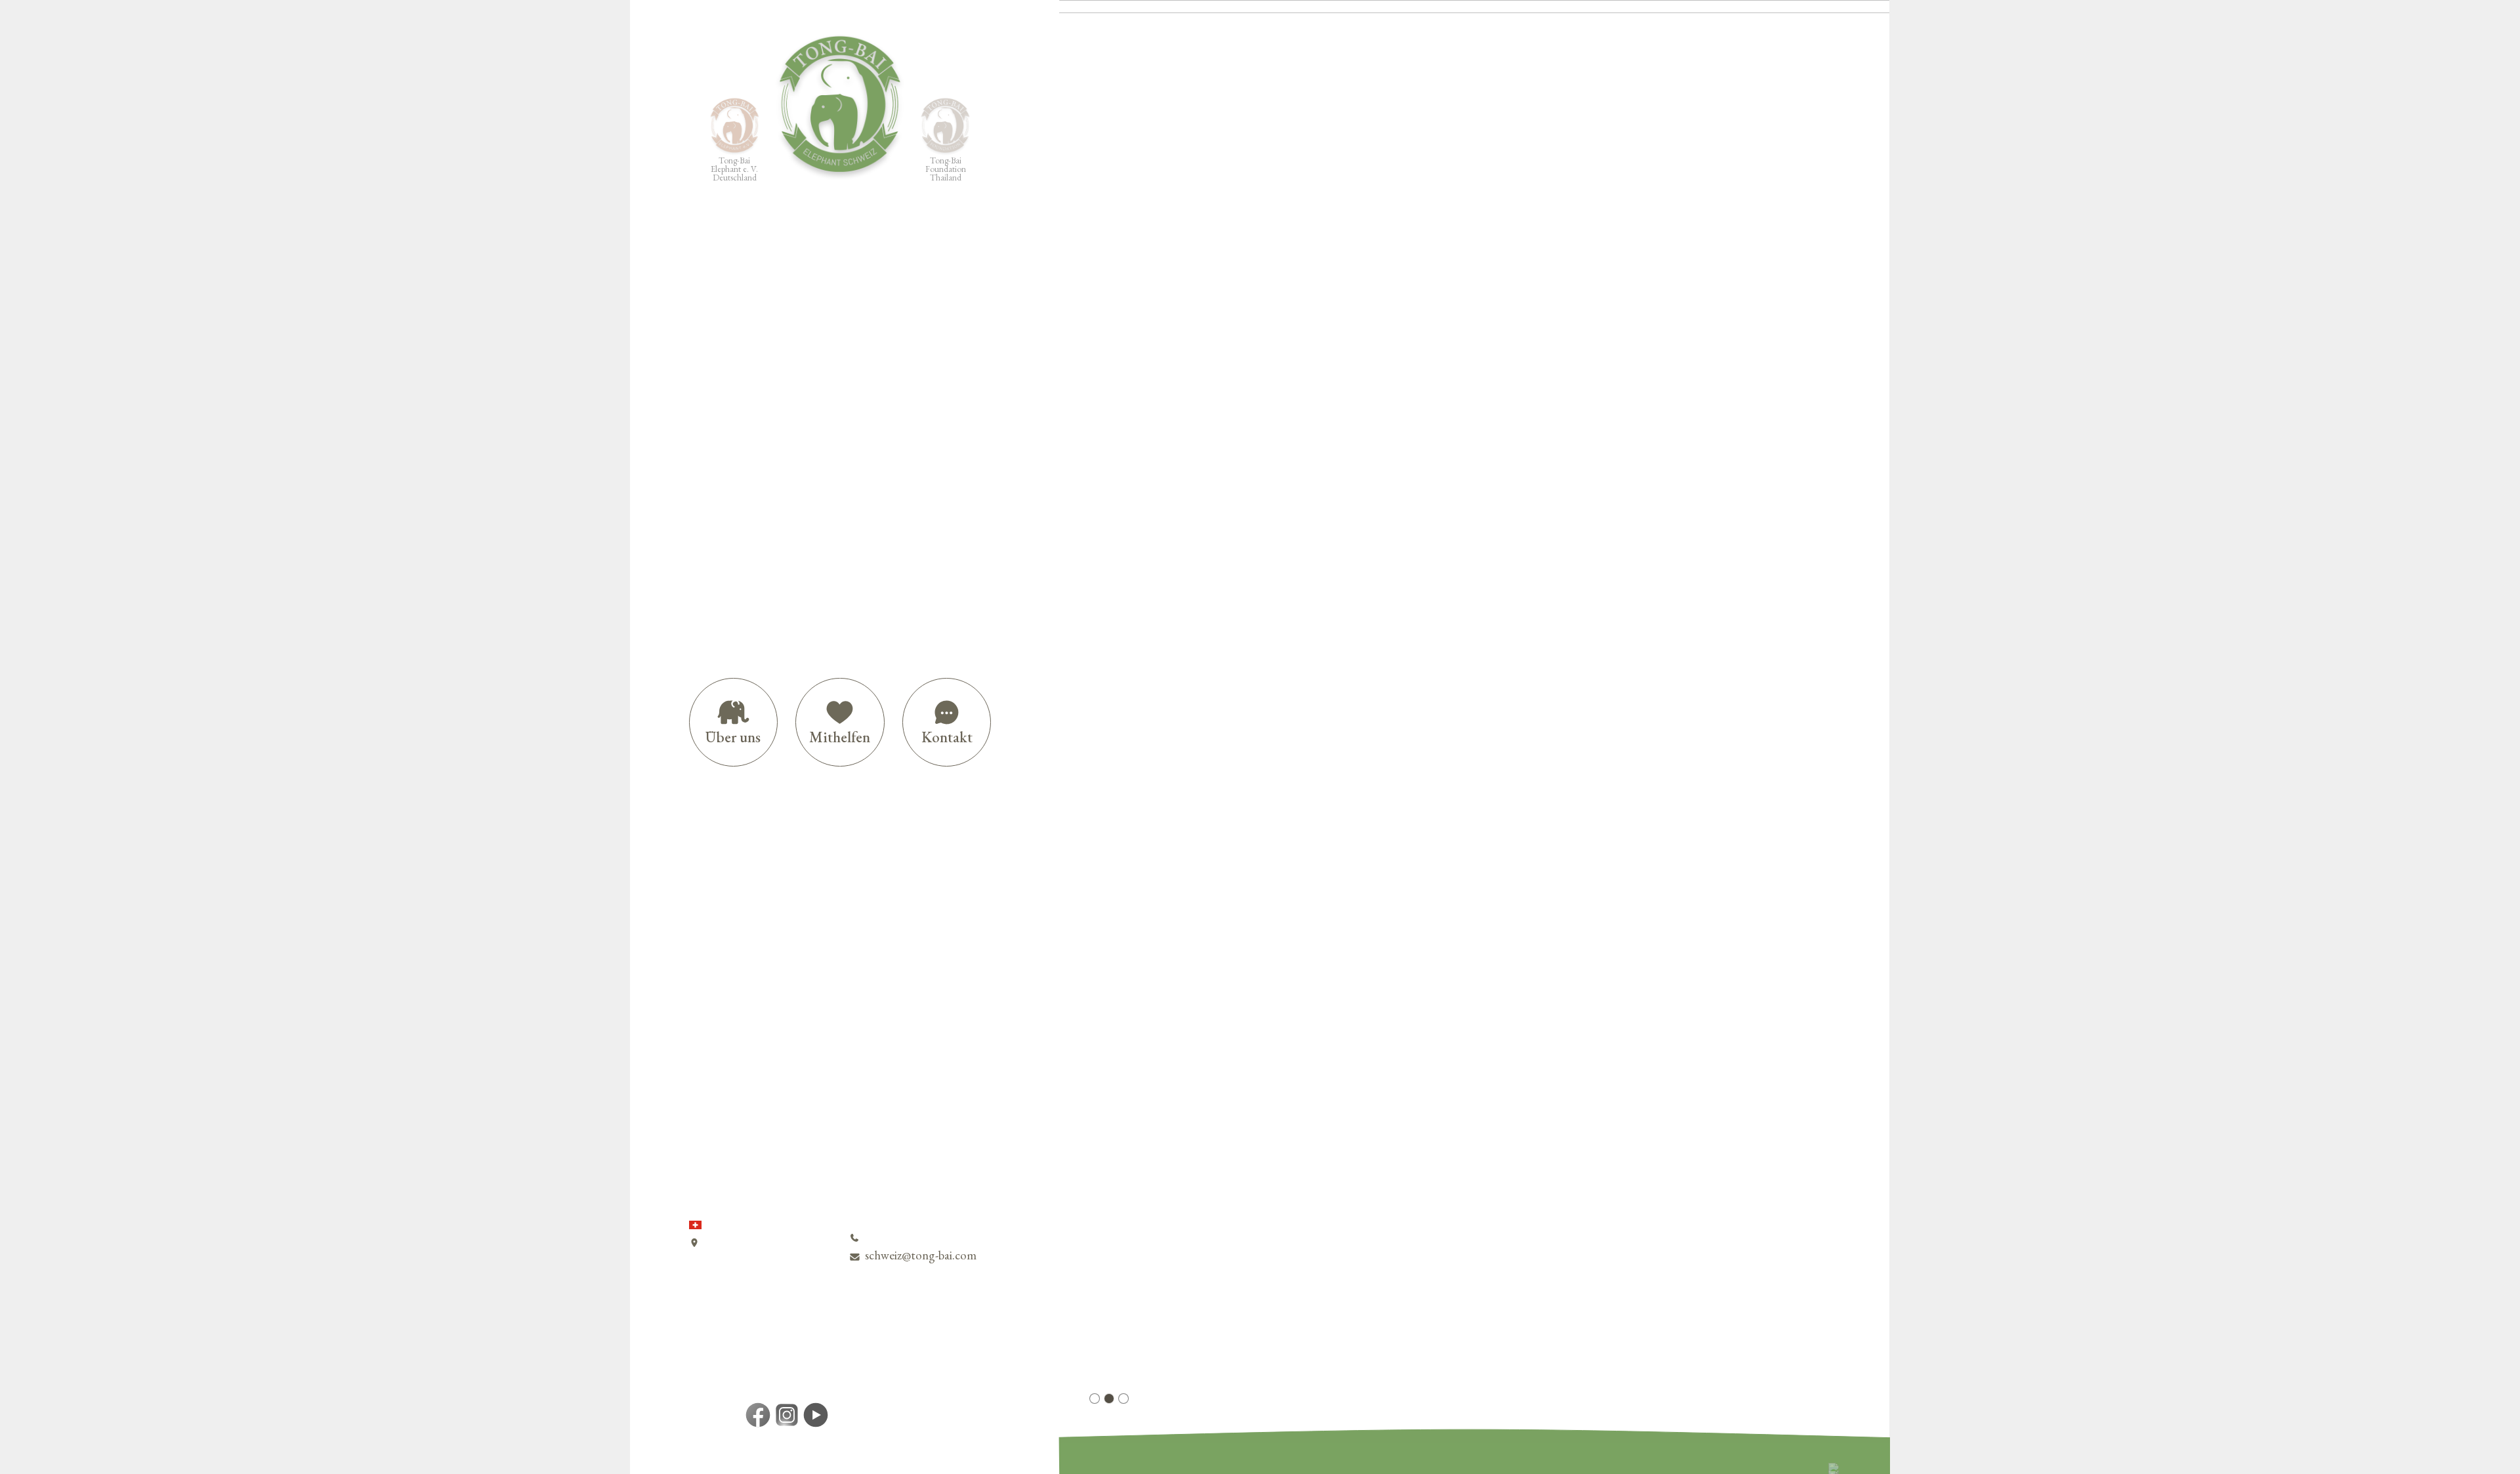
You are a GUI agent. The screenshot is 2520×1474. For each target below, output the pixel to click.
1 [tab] (1095, 1399)
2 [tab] (1109, 1399)
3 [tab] (1123, 1399)
